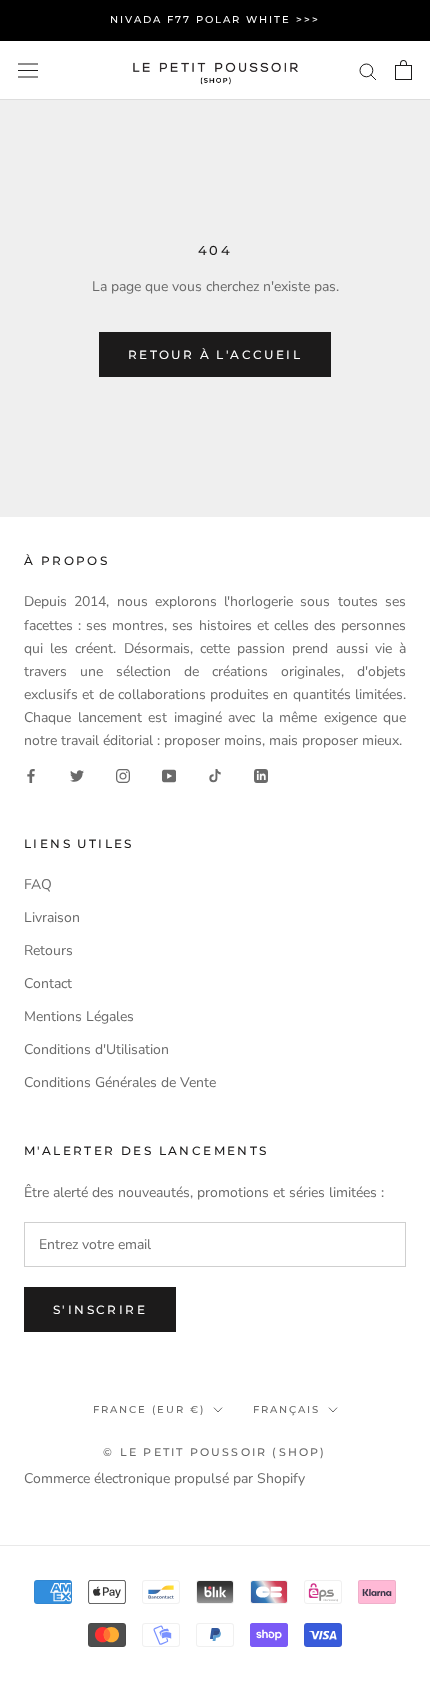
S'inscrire (100, 1309)
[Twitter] (77, 774)
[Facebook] (31, 774)
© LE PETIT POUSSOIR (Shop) (214, 1452)
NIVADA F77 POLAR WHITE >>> (215, 19)
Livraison (52, 917)
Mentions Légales (79, 1016)
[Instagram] (123, 774)
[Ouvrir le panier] (403, 70)
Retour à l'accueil (215, 354)
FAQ (38, 884)
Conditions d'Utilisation (96, 1049)
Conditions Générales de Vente (120, 1082)
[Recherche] (368, 70)
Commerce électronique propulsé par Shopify (164, 1478)
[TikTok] (215, 774)
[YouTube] (169, 774)
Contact (48, 983)
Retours (48, 950)
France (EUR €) (149, 1409)
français (286, 1409)
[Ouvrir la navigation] (28, 70)
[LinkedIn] (261, 774)
